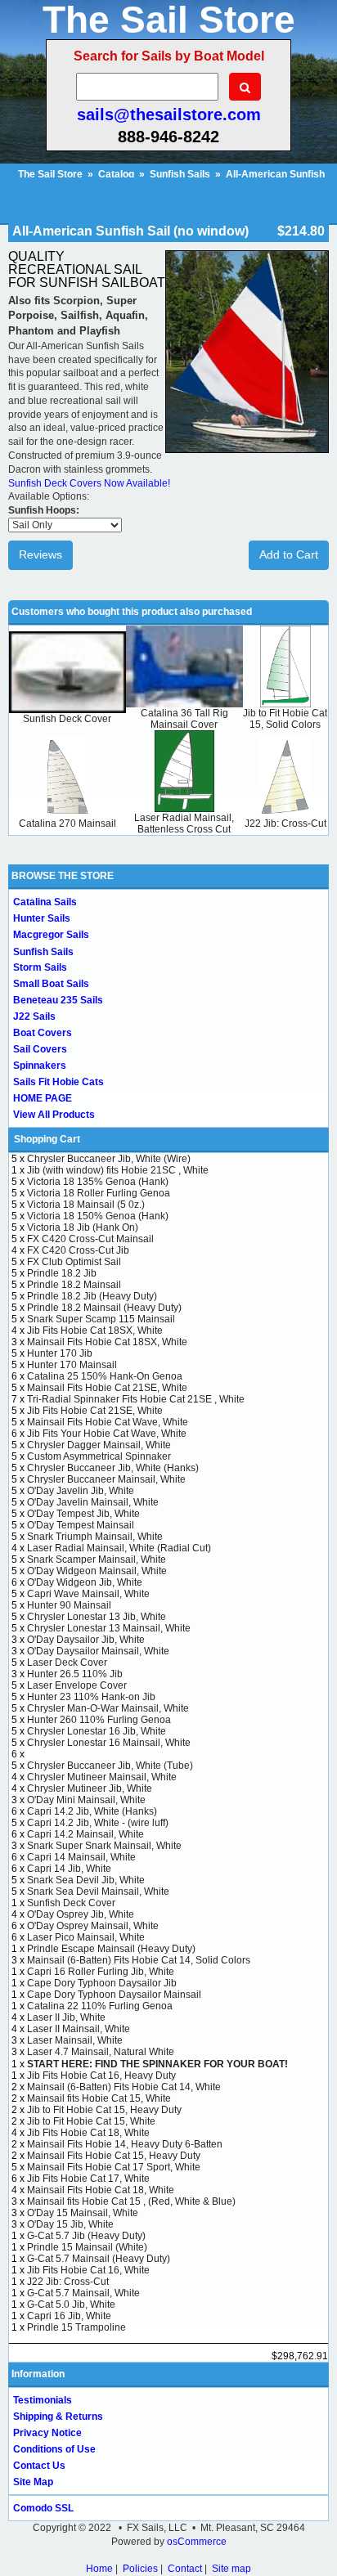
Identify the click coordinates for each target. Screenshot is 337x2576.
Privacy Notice (47, 2433)
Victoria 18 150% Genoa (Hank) (98, 1216)
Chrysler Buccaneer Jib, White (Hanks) (113, 1468)
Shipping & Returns (58, 2417)
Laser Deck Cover (67, 1663)
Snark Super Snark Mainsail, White (104, 1846)
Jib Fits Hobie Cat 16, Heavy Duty (101, 2076)
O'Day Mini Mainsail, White (86, 1800)
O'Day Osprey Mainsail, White (93, 1926)
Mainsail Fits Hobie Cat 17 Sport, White (114, 2167)
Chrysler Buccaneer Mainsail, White (106, 1479)
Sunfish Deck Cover (67, 719)
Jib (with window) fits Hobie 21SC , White (118, 1170)
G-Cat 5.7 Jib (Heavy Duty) (86, 2236)
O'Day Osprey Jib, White (81, 1914)
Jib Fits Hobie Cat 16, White (88, 2270)
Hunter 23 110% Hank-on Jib (91, 1697)
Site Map (33, 2482)
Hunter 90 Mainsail (69, 1605)
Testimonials (43, 2400)
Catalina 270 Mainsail (67, 824)
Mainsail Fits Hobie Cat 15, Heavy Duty (114, 2156)
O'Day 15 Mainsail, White (83, 2213)
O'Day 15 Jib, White (70, 2224)
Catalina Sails (45, 902)
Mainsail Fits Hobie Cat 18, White (101, 2190)
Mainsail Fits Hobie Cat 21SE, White (107, 1388)
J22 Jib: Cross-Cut (285, 824)
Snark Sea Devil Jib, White (86, 1880)
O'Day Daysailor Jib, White (86, 1640)
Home (99, 2569)
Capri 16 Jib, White (69, 2316)
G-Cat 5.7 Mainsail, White (83, 2293)
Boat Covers (43, 1033)
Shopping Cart (47, 1139)
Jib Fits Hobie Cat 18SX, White (95, 1331)
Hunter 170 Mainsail (72, 1365)
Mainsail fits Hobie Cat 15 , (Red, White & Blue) (131, 2201)
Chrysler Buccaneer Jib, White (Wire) (109, 1159)
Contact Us (39, 2466)
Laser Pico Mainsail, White (86, 1937)
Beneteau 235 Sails (58, 1000)
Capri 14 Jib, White (69, 1869)
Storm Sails (40, 967)
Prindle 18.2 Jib (62, 1273)
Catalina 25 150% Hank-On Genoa (105, 1376)
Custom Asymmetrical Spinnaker (99, 1456)
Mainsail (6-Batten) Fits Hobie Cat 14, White (124, 2087)
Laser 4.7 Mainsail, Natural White (101, 2052)
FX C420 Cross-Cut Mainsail (90, 1239)
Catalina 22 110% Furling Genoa (100, 2006)
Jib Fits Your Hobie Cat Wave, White (107, 1434)
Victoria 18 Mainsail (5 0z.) (86, 1205)
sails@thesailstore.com (169, 114)
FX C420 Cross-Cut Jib (78, 1250)
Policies (140, 2569)
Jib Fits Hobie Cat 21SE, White (95, 1411)
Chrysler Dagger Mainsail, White (99, 1445)
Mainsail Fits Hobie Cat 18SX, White (107, 1342)
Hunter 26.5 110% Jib (75, 1674)
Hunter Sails (42, 918)
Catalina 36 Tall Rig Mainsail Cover (184, 719)
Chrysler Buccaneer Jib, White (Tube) (110, 1766)
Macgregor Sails (51, 935)
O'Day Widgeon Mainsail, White (97, 1571)
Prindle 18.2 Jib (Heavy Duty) (92, 1296)
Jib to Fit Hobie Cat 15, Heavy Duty (104, 2110)
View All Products (54, 1115)
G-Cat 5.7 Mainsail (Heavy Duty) (99, 2259)
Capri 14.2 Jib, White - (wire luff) (98, 1823)
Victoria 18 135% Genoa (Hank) (98, 1182)
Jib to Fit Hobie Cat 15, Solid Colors (285, 719)
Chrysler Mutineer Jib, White (90, 1788)
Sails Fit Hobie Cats (58, 1082)
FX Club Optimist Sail (74, 1262)
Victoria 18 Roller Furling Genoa (99, 1193)
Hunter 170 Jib (60, 1353)
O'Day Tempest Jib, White (83, 1514)
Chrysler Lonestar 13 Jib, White (97, 1617)
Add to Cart (289, 554)
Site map (231, 2569)
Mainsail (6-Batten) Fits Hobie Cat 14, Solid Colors (139, 1960)
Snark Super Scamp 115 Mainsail (101, 1319)
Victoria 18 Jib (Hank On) (83, 1227)
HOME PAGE (43, 1098)
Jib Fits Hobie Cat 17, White (88, 2179)
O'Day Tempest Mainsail (81, 1525)
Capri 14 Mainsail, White (81, 1857)
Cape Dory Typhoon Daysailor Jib (102, 1983)
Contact (185, 2569)
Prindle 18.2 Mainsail (74, 1285)
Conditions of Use (54, 2449)
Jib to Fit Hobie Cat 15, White (91, 2121)
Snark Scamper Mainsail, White (97, 1560)
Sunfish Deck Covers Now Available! (89, 483)
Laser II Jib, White (66, 2017)
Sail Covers (40, 1049)
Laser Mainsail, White (75, 2040)
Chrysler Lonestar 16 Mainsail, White (109, 1743)
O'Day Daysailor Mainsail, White (98, 1651)
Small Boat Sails (51, 984)
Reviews (40, 554)
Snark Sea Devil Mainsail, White (98, 1892)
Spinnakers (40, 1066)
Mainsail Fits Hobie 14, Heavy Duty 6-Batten (125, 2144)
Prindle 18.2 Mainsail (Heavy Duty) (104, 1308)
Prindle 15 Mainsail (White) (87, 2247)
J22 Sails (34, 1016)
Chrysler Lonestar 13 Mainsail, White (109, 1628)
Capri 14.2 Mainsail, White (85, 1834)
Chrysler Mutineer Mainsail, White (102, 1777)
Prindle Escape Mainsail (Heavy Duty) (111, 1949)
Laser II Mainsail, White (79, 2029)
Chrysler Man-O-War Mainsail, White (108, 1708)
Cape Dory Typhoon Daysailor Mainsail (114, 1995)
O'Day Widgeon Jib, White (85, 1582)
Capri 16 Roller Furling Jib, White (101, 1972)
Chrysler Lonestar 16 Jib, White (97, 1731)
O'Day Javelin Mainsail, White (93, 1502)
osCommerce (197, 2542)
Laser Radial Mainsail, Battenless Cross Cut (184, 824)
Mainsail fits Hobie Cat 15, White (99, 2098)
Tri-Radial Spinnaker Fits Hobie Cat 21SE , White (136, 1399)
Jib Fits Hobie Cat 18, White (88, 2133)
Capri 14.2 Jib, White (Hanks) (92, 1811)
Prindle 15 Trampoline (76, 2327)
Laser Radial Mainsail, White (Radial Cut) (119, 1548)
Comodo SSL (43, 2508)
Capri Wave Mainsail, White (88, 1594)
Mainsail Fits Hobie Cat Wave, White (108, 1422)
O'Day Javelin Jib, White (81, 1491)
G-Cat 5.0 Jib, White (71, 2304)
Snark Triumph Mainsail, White (95, 1537)
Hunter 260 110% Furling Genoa (99, 1720)
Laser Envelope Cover (77, 1685)
